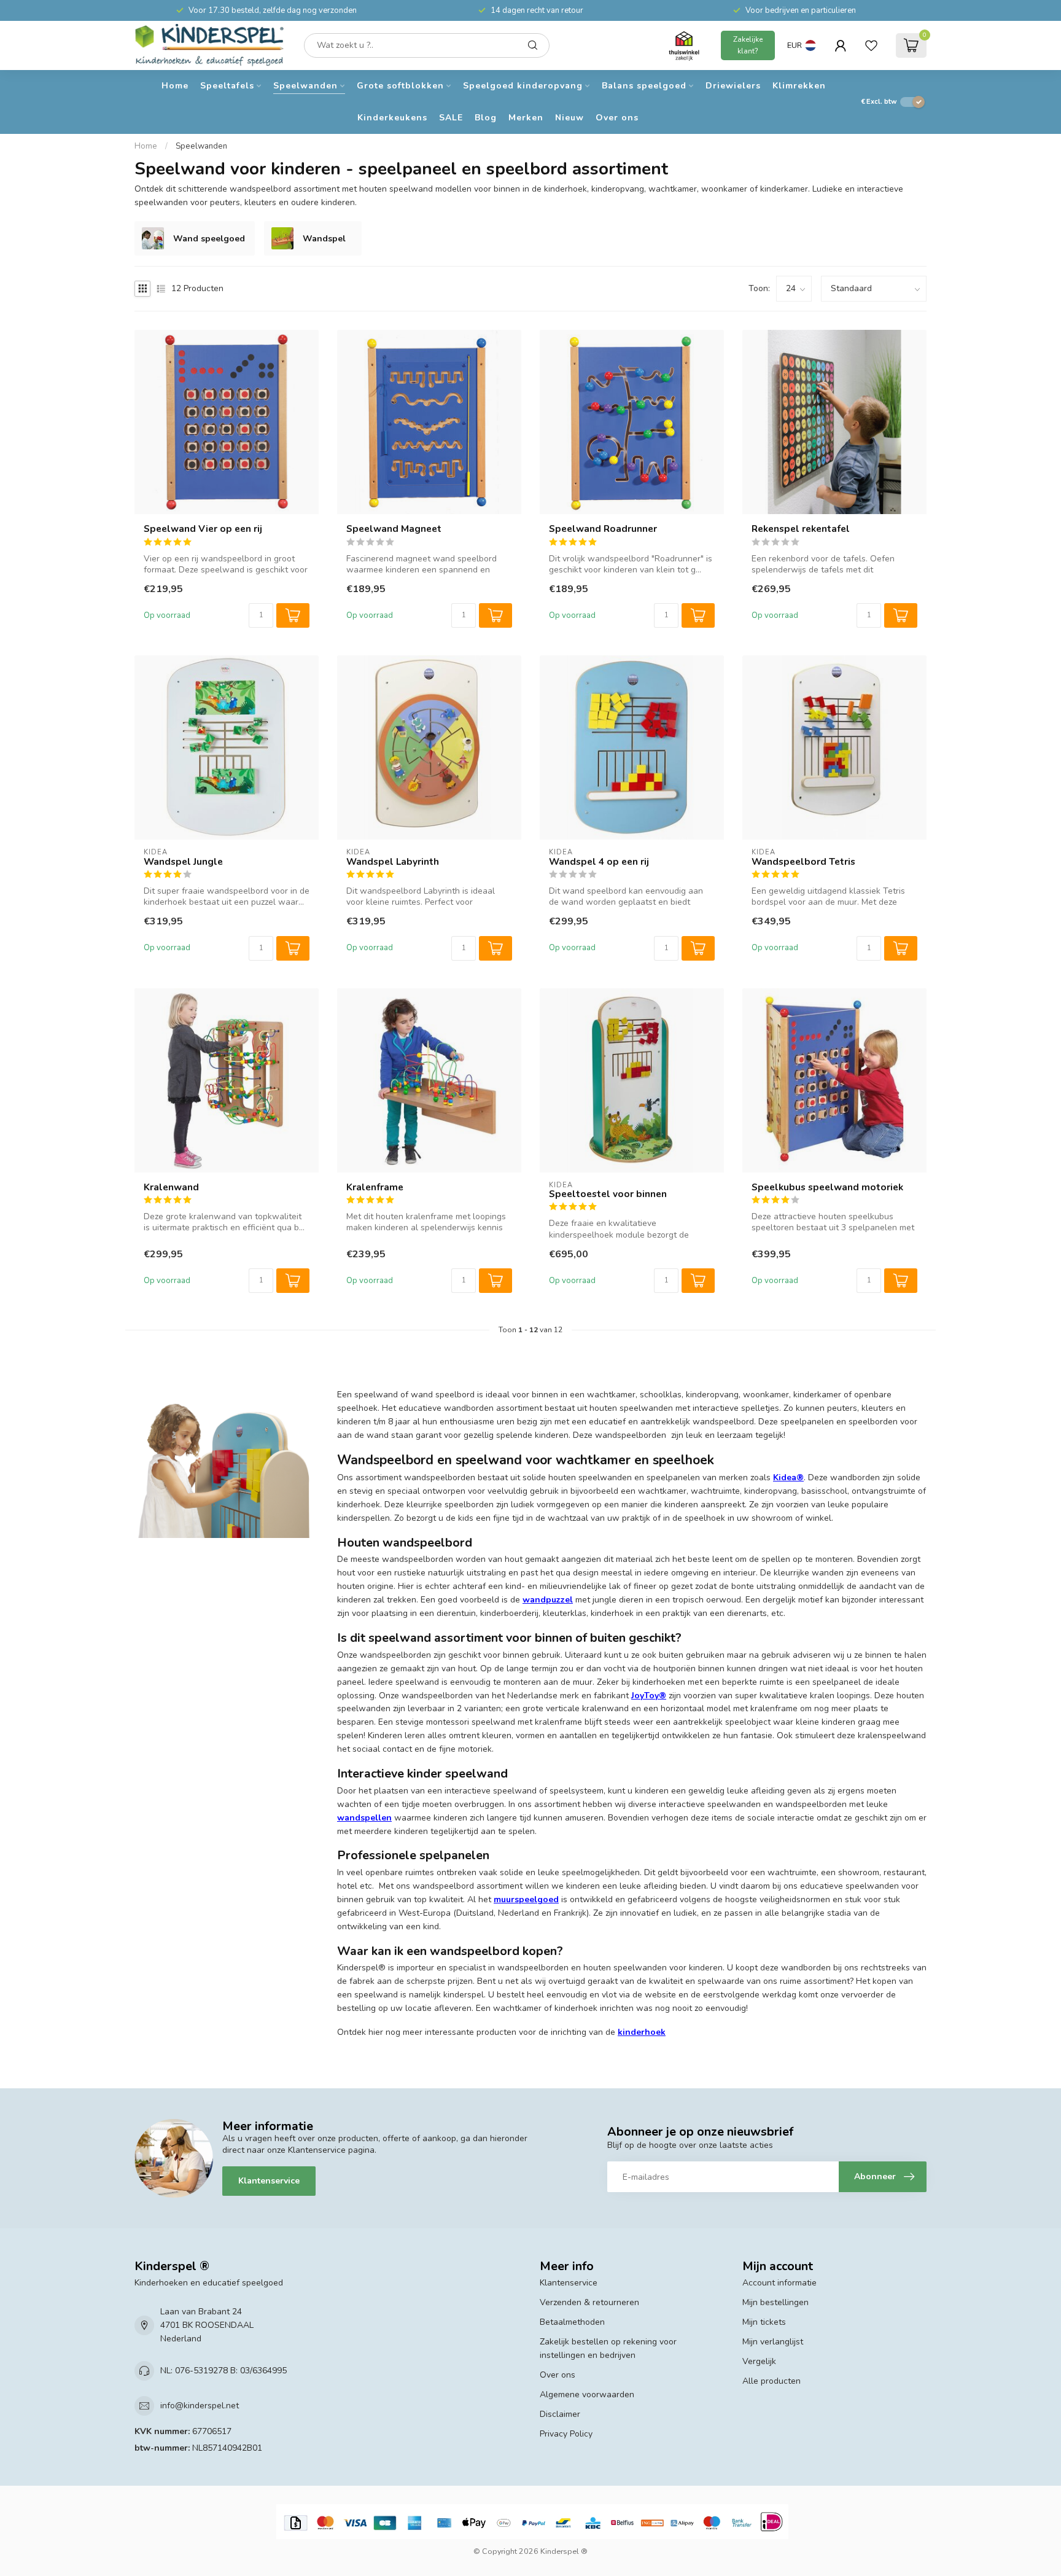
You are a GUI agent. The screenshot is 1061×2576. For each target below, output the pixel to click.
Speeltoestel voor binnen (608, 1194)
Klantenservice (269, 2181)
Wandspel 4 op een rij (599, 862)
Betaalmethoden (572, 2322)
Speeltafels (227, 86)
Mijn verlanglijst (773, 2342)
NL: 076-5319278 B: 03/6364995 (223, 2371)
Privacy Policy (566, 2434)
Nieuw (569, 118)
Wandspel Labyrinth (393, 862)
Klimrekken (799, 86)
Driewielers (733, 86)
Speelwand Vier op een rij (203, 529)
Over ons (617, 118)
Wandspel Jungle (183, 862)
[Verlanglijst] (871, 45)
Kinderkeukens (392, 118)
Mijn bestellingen (775, 2302)
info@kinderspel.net (200, 2406)
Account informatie (779, 2283)
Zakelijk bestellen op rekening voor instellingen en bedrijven (608, 2348)
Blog (486, 118)
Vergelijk (759, 2361)
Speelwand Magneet (394, 529)
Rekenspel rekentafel (801, 529)
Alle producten (771, 2381)
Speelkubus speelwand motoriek (827, 1187)
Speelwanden (305, 86)
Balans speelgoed (644, 86)
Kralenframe (375, 1187)
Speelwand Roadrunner (603, 529)
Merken (526, 118)
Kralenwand (171, 1187)
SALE (451, 118)
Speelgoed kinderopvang (523, 86)
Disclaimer (560, 2414)
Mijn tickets (764, 2322)
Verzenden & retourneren (589, 2302)
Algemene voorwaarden (587, 2395)
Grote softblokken (400, 86)
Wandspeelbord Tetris (803, 862)
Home (175, 86)
